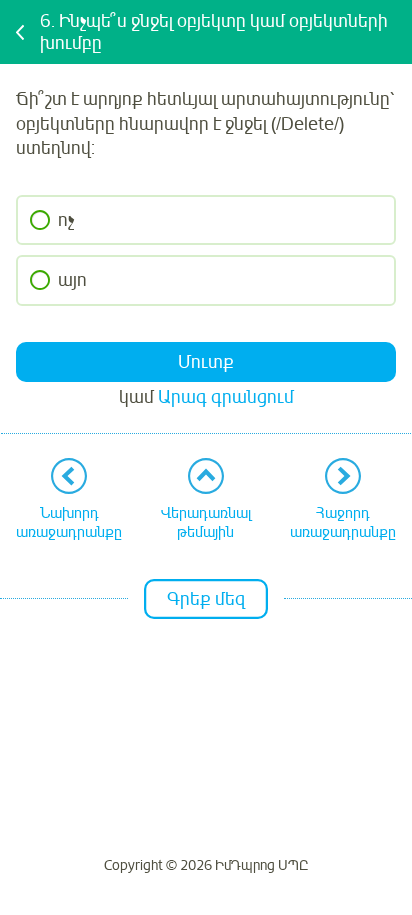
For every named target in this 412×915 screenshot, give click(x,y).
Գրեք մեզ (206, 599)
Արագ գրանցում (226, 397)
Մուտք (206, 362)
